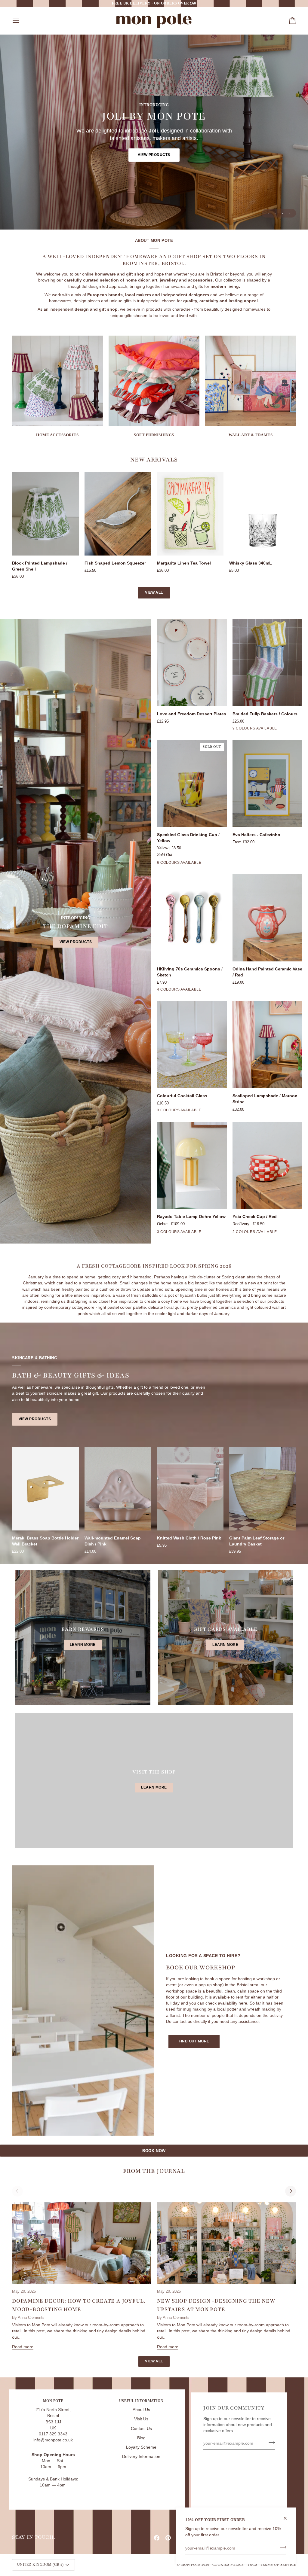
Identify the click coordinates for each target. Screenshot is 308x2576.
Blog (141, 2438)
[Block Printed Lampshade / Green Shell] (45, 514)
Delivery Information (141, 2457)
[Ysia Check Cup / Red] (267, 1165)
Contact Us (141, 2429)
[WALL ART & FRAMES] (251, 381)
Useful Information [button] (141, 2401)
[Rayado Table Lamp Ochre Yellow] (192, 1165)
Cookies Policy (228, 2565)
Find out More (194, 2041)
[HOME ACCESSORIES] (57, 381)
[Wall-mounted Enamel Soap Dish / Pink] (118, 1489)
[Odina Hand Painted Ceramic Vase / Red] (267, 918)
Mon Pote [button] (53, 2401)
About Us (141, 2410)
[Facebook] (157, 2538)
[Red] (204, 864)
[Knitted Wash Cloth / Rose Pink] (190, 1489)
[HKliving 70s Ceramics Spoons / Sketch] (192, 918)
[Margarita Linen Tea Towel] (190, 514)
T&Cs (252, 2565)
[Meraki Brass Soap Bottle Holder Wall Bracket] (45, 1489)
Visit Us (141, 2419)
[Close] (288, 2518)
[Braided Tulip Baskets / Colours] (267, 663)
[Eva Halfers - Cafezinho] (267, 784)
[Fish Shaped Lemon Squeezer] (118, 514)
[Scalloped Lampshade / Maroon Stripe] (267, 1045)
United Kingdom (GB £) (40, 2565)
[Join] (281, 2547)
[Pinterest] (168, 2538)
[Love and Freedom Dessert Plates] (192, 663)
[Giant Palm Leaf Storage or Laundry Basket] (263, 1489)
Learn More (83, 1645)
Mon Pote (191, 2565)
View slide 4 (289, 213)
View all (154, 592)
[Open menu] (21, 21)
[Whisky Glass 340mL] (263, 514)
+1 (214, 864)
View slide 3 (282, 213)
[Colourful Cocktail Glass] (192, 1045)
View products (154, 155)
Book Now (154, 2151)
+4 (283, 729)
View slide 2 (275, 213)
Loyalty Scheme (141, 2447)
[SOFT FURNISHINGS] (154, 381)
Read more (23, 2347)
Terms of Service (278, 2565)
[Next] (291, 2191)
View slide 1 (268, 213)
